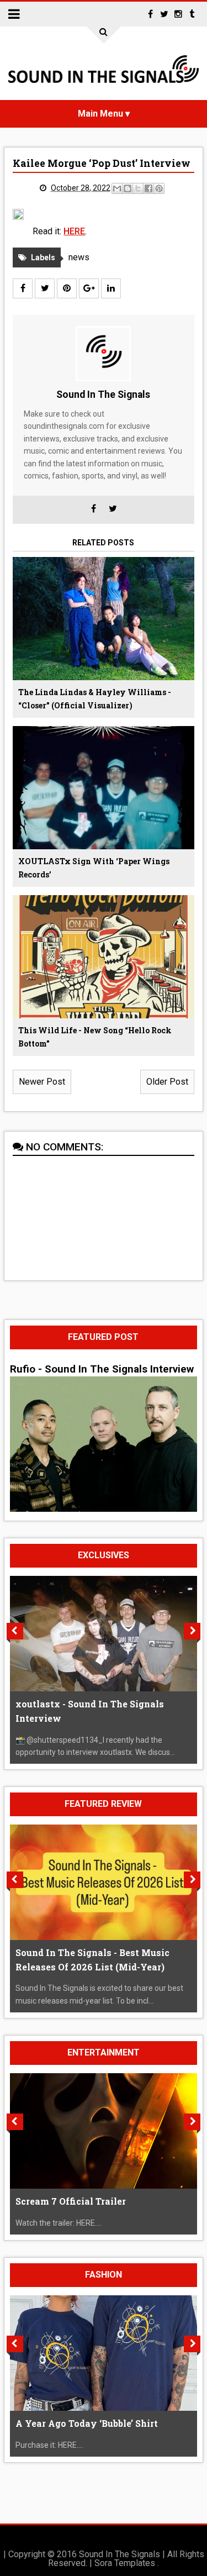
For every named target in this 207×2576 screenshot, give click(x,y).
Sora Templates (125, 2563)
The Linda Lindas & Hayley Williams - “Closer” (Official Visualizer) (95, 699)
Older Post (167, 1082)
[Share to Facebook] (148, 188)
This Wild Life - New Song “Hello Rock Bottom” (95, 1037)
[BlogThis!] (128, 188)
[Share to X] (138, 188)
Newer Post (42, 1082)
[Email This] (117, 188)
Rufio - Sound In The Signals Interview (102, 1369)
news (79, 257)
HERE (74, 231)
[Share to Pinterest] (159, 188)
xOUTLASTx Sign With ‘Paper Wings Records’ (94, 868)
